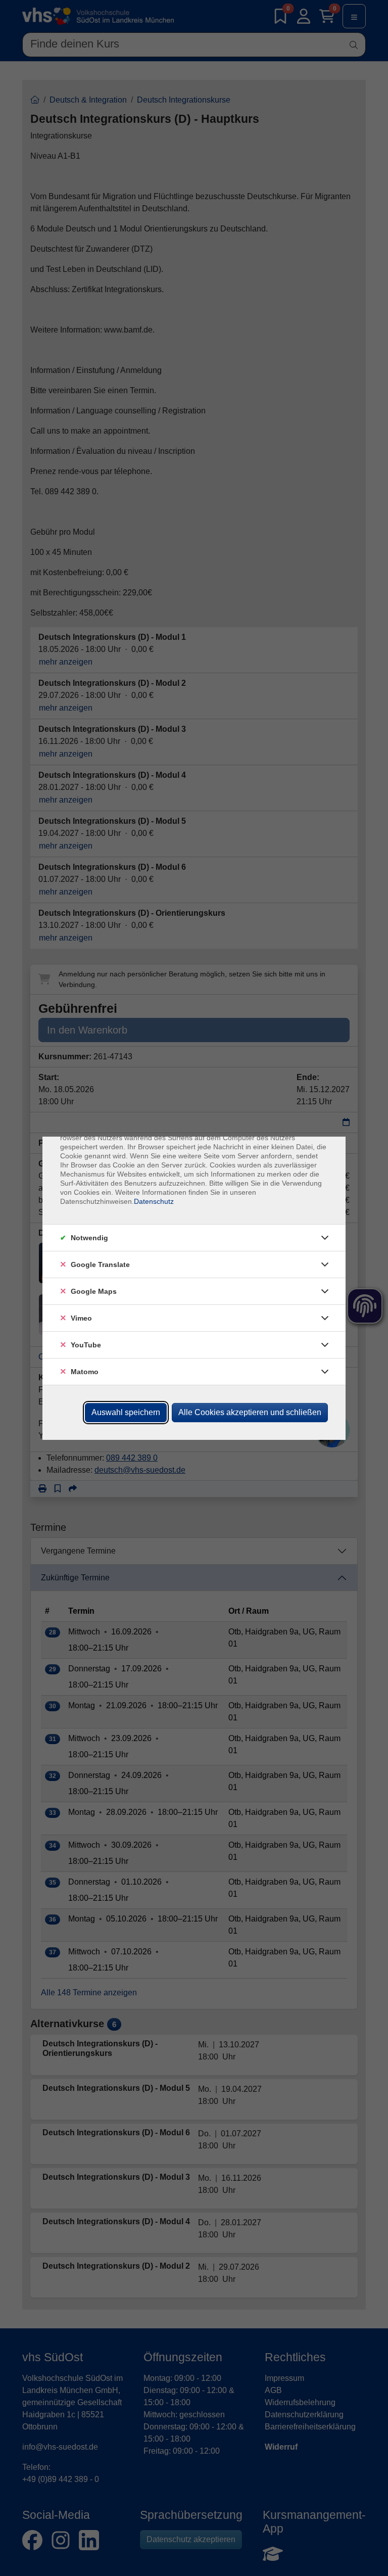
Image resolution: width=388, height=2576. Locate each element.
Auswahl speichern (126, 1412)
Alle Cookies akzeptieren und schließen (250, 1412)
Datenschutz (154, 1201)
